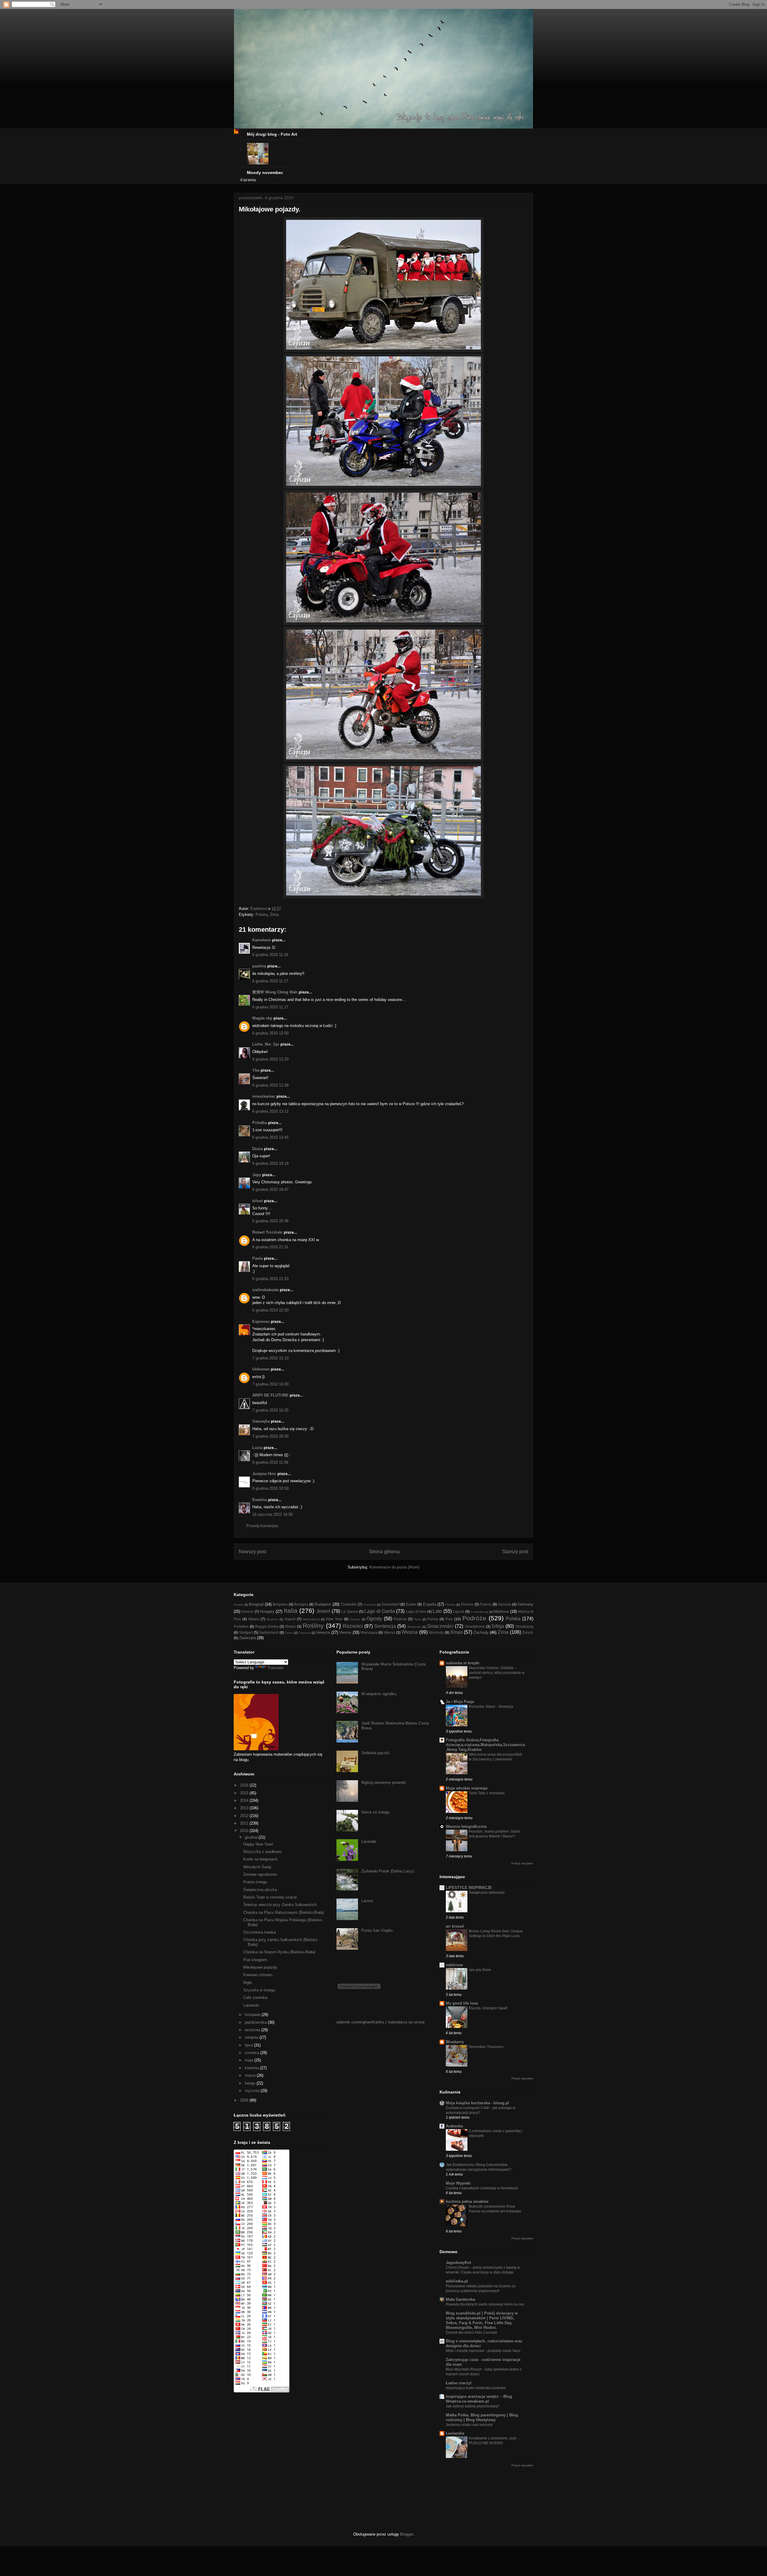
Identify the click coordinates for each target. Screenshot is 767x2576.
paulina (259, 966)
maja (250, 2060)
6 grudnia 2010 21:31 (270, 1247)
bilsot (258, 1201)
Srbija (498, 1626)
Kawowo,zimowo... (259, 1975)
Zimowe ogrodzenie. (261, 1874)
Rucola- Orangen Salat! (488, 2008)
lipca (249, 2045)
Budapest (323, 1604)
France (486, 1604)
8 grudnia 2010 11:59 (270, 1462)
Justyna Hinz (264, 1474)
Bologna (301, 1604)
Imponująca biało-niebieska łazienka (476, 2388)
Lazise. (368, 1901)
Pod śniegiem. (256, 1960)
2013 (245, 1808)
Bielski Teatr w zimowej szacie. (271, 1897)
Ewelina (260, 1500)
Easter (411, 1604)
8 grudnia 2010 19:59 (270, 1488)
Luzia (257, 1448)
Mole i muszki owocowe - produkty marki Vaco (483, 2351)
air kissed (455, 1926)
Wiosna (410, 1632)
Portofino (241, 1626)
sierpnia (252, 2037)
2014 (245, 1800)
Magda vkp (262, 1018)
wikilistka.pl (457, 2281)
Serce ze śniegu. (376, 1812)
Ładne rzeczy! (459, 2383)
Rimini (290, 1626)
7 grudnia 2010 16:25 (270, 1410)
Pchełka (260, 1123)
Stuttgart (246, 1632)
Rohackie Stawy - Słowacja (491, 1707)
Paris (418, 1619)
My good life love (462, 2003)
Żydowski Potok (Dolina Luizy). (388, 1871)
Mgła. (248, 1983)
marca (251, 2075)
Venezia (323, 1632)
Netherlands (311, 1619)
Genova (504, 1604)
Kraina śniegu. (256, 1882)
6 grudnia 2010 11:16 (270, 955)
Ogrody (374, 1619)
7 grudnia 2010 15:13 (270, 1358)
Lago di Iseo (416, 1611)
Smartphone (475, 1626)
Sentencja (385, 1626)
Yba (256, 1070)
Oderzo (355, 1619)
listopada (253, 2015)
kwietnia (252, 2068)
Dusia (258, 1149)
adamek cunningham (354, 2022)
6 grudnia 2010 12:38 (270, 1085)
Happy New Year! (258, 1844)
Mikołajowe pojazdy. (261, 1967)
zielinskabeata (265, 1290)
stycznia (253, 2091)
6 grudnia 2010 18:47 (270, 1189)
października (256, 2022)
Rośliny (313, 1626)
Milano (254, 1619)
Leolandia (455, 2433)
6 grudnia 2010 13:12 (270, 1111)
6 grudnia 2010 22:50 (270, 1310)
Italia (291, 1611)
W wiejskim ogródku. (379, 1694)
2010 (245, 1831)
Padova (400, 1619)
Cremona (370, 1605)
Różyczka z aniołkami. (263, 1852)
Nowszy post (252, 1552)
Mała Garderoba (460, 2299)
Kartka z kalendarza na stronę (398, 2022)
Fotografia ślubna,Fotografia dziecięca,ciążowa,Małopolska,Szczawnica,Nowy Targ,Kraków (485, 1745)
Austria (238, 1605)
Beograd (256, 1604)
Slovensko (414, 1627)
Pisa (449, 1619)
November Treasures (486, 2047)
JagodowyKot (458, 2263)
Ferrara (450, 1605)
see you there (480, 1970)
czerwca (253, 2053)
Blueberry (455, 2042)
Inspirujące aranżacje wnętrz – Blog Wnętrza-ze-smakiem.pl (479, 2399)
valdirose (454, 1965)
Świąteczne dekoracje (487, 1893)
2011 (245, 1823)
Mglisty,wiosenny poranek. (384, 1782)
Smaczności (440, 1626)
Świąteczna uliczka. (261, 1890)
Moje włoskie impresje (467, 1788)
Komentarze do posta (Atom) (394, 1567)
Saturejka (261, 1421)
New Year (334, 1619)
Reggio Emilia (267, 1626)
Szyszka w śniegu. (260, 1990)
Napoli (290, 1619)
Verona (345, 1632)
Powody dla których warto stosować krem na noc (485, 2304)
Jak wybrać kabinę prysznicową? (473, 2406)
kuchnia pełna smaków (467, 2201)
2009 (245, 2100)
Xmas (456, 1632)
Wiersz (390, 1632)
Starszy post (515, 1552)
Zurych (528, 1632)
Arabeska (454, 2126)
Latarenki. (252, 2005)
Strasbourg (524, 1626)
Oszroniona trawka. (260, 1932)
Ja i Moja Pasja (460, 1702)
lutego (251, 2083)
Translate (275, 1668)
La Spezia (349, 1611)
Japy (257, 1175)
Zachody (481, 1632)
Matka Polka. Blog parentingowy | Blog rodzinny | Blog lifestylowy (482, 2417)
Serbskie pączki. (376, 1753)
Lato (437, 1611)
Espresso (261, 1322)
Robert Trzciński (267, 1232)
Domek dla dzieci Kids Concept (471, 2333)
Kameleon (262, 940)
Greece (247, 1611)
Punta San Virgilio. (378, 1930)
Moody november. (265, 173)
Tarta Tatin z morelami (487, 1793)
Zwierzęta (247, 1638)
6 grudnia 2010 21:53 (270, 1279)
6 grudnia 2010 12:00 (270, 1033)
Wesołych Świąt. (258, 1867)
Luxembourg (480, 1612)
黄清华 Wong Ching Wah (275, 992)
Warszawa (369, 1632)
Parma (433, 1619)
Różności (353, 1626)
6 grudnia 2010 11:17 (270, 981)
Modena (272, 1619)
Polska (262, 915)
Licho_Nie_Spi (266, 1044)
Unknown (261, 1369)
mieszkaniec (264, 1096)
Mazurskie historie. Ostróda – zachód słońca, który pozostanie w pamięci (497, 1673)
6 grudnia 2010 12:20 (270, 1059)
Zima (274, 915)
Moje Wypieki (458, 2183)
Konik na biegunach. (261, 1859)
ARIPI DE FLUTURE (270, 1395)
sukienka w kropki (463, 1663)
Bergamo (280, 1604)
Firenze (467, 1604)
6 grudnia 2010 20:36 (270, 1221)
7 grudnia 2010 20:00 (270, 1436)
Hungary (267, 1611)
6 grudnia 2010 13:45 (270, 1137)
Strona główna (384, 1552)
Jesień (323, 1611)
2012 (245, 1816)
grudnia (252, 1837)
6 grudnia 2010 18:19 (270, 1163)
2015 (245, 1793)
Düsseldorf (391, 1604)
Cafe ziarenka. (256, 1998)
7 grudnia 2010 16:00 (270, 1384)
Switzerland (269, 1632)
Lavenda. (369, 1841)
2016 (245, 1785)
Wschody (436, 1632)
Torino (289, 1633)
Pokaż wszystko (522, 1863)
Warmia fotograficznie (466, 1827)
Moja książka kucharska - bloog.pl (477, 2103)
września (253, 2030)
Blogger (406, 2534)
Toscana (305, 1633)
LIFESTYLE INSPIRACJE (469, 1888)
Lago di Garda (380, 1611)
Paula (258, 1258)
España (430, 1604)
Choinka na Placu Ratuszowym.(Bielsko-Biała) (284, 1912)
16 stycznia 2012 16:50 (272, 1514)
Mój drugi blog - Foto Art (272, 134)
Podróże (474, 1618)
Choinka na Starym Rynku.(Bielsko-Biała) (279, 1952)
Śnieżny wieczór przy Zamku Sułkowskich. (281, 1905)
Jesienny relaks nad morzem (469, 2425)
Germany (525, 1604)
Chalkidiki (348, 1604)
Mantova (501, 1611)
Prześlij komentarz (262, 1526)
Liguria (459, 1611)
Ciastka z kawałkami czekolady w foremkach (482, 2188)
